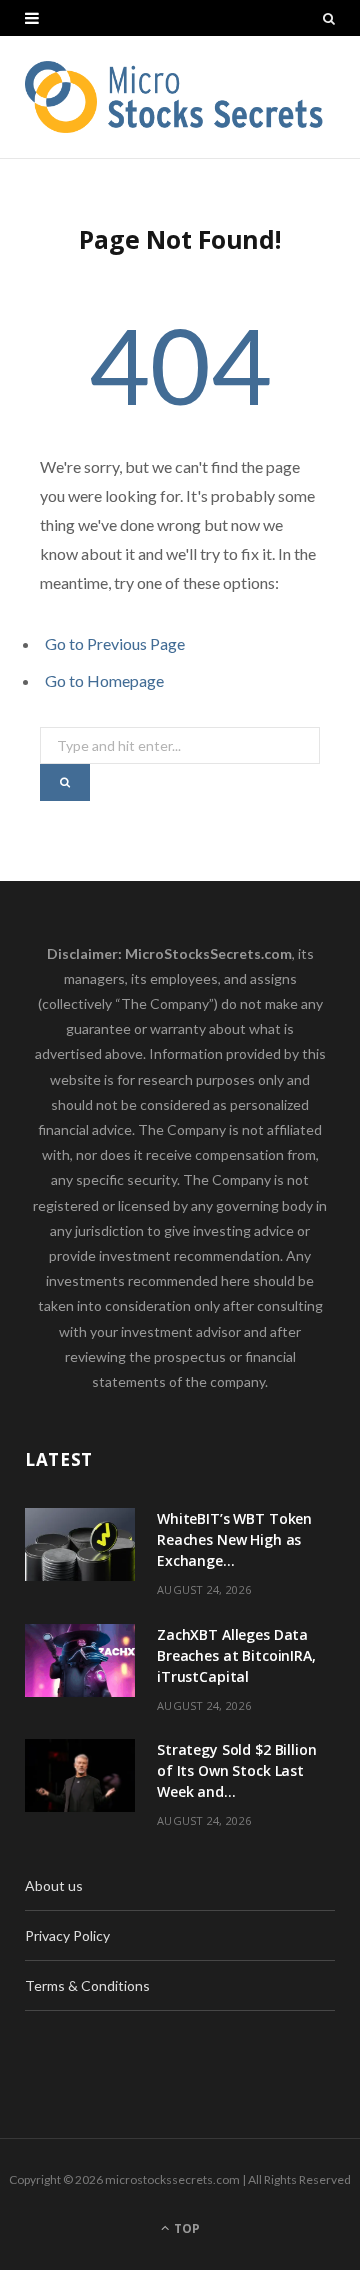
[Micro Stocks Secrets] (180, 97)
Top (185, 2228)
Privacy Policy (67, 1935)
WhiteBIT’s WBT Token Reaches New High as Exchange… (234, 1539)
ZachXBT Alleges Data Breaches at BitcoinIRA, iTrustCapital (236, 1655)
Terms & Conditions (87, 1985)
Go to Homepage (104, 680)
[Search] (329, 18)
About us (54, 1885)
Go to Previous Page (115, 643)
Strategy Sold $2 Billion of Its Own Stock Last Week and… (237, 1770)
